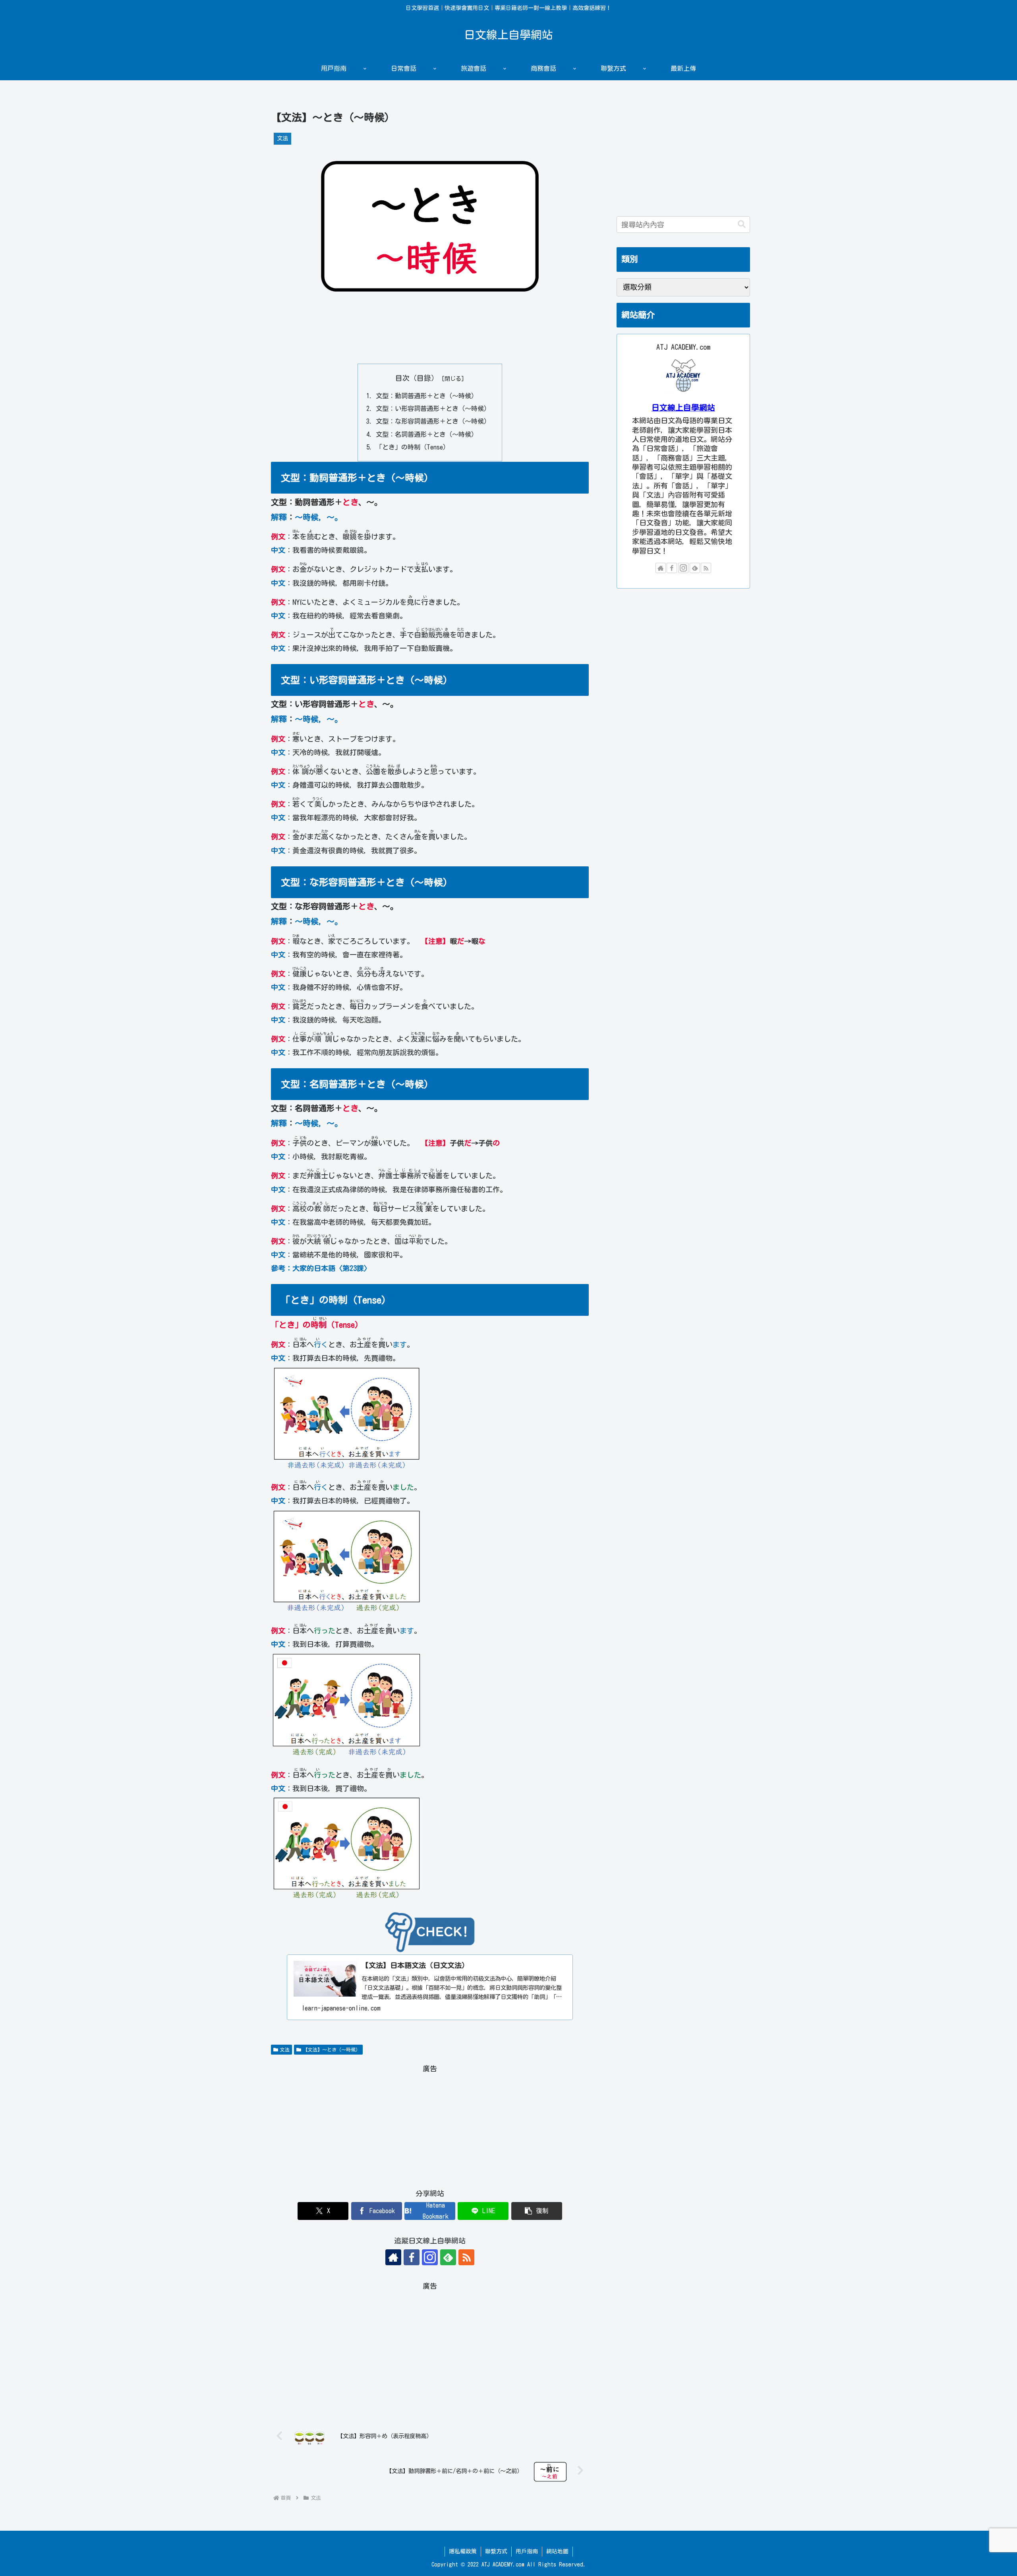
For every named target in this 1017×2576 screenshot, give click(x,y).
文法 (285, 2049)
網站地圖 (557, 2551)
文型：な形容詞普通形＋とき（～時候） (433, 421)
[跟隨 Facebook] (412, 2257)
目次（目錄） (417, 378)
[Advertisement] (430, 339)
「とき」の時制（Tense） (413, 447)
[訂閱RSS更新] (466, 2257)
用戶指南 (527, 2551)
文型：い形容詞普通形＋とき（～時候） (433, 409)
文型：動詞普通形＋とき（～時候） (427, 396)
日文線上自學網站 (683, 408)
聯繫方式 (496, 2551)
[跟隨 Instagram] (430, 2257)
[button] (537, 2211)
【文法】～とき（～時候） (332, 2049)
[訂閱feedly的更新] (448, 2257)
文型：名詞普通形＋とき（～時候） (427, 434)
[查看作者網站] (393, 2257)
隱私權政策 (463, 2551)
